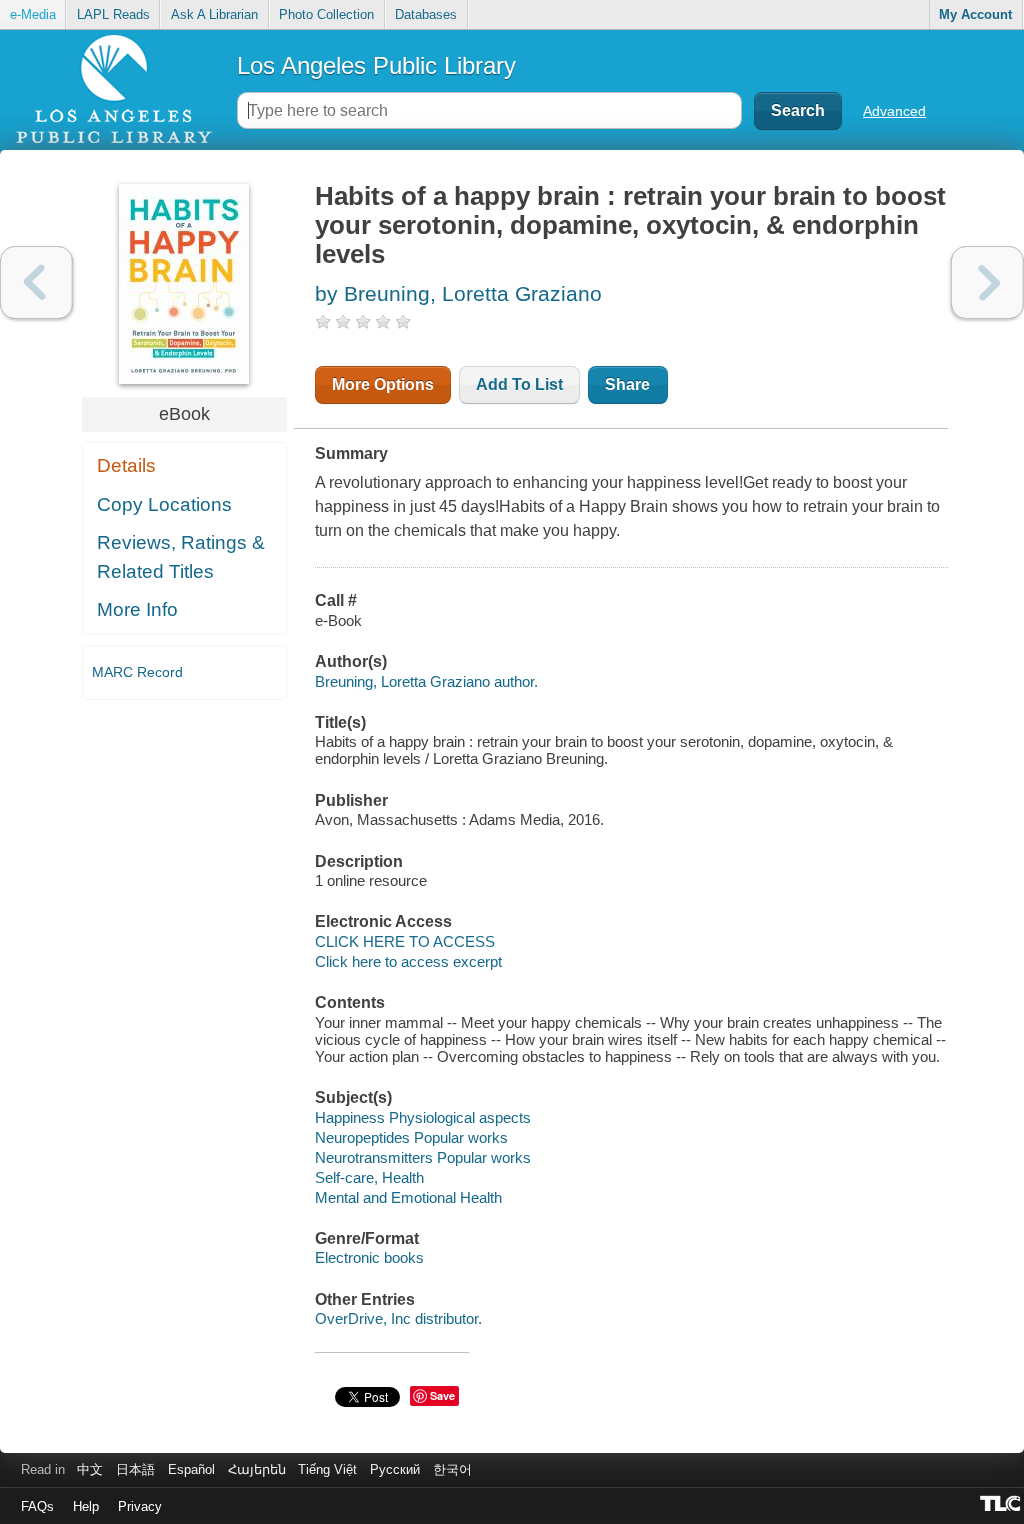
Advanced (894, 111)
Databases (426, 14)
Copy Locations (164, 504)
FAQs (37, 1506)
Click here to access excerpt (408, 961)
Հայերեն (257, 1469)
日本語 (135, 1469)
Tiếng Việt (327, 1469)
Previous (36, 282)
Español (191, 1469)
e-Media (33, 14)
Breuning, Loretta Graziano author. (426, 681)
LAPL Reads (113, 14)
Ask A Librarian (214, 14)
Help (86, 1506)
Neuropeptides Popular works (411, 1137)
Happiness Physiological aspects (423, 1117)
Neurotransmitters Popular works (423, 1157)
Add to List (519, 384)
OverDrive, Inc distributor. (398, 1318)
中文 (90, 1469)
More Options (383, 384)
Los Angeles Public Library (376, 65)
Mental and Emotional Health (408, 1197)
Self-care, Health (369, 1177)
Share (627, 384)
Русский (395, 1469)
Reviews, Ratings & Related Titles (181, 557)
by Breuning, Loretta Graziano (458, 293)
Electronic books (369, 1257)
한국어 (452, 1469)
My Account (975, 14)
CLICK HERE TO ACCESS (405, 941)
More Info (137, 609)
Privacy (140, 1506)
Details (126, 465)
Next (987, 282)
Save (442, 1395)
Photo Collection (326, 14)
